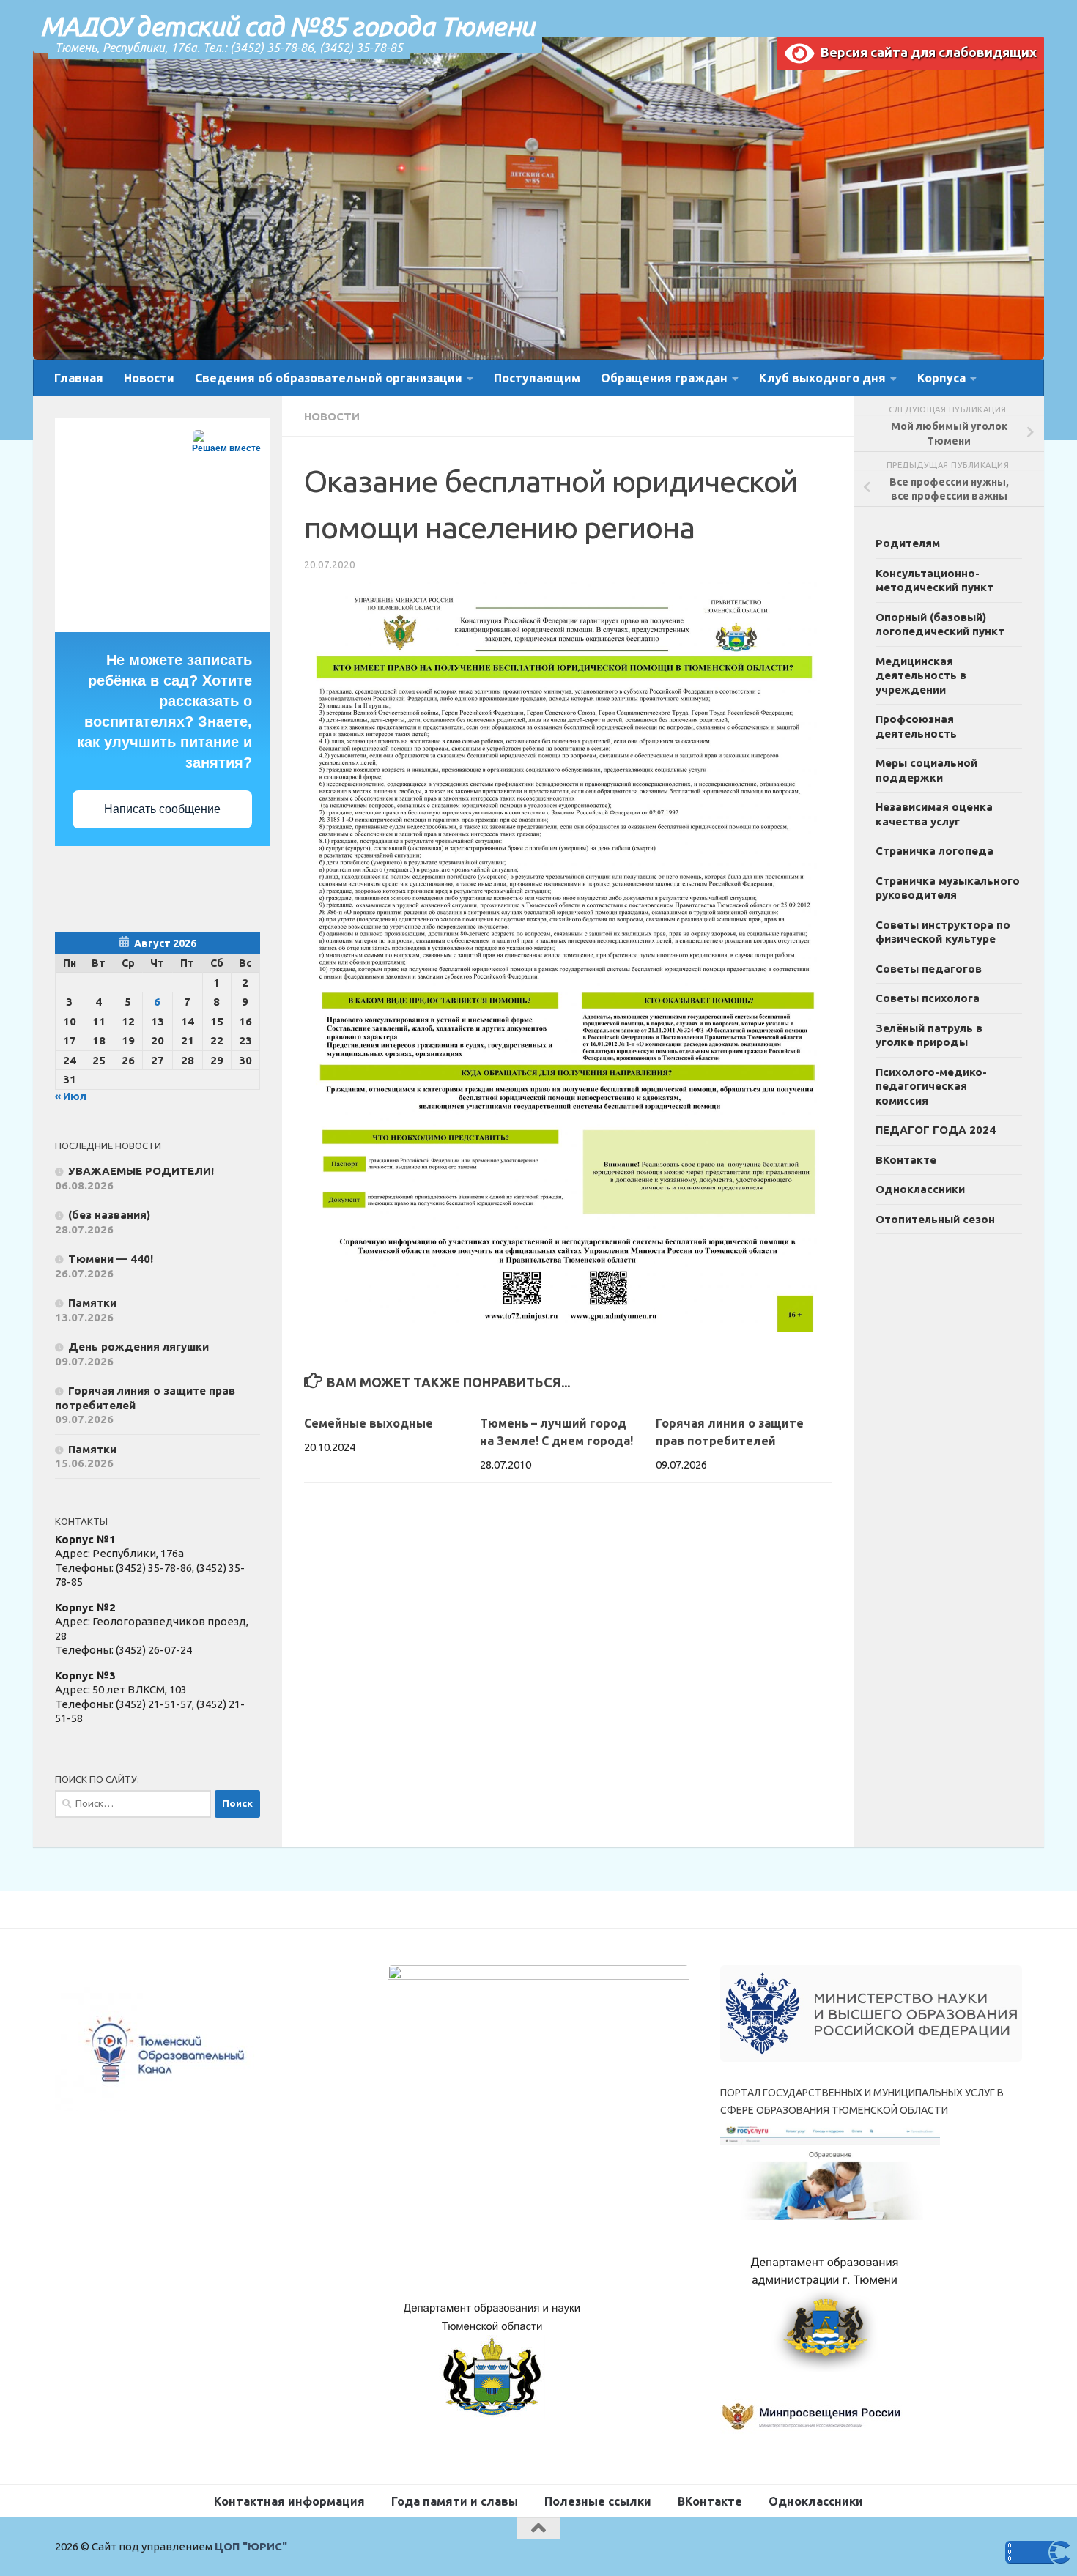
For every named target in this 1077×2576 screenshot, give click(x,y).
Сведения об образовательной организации (329, 378)
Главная (79, 378)
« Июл (71, 1096)
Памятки (92, 1303)
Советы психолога (928, 998)
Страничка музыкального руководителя (948, 888)
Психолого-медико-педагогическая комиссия (931, 1086)
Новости (149, 378)
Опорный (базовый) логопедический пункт (940, 624)
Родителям (908, 543)
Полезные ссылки (598, 2501)
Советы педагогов (929, 969)
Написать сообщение (162, 809)
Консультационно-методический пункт (934, 580)
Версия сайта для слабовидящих (925, 52)
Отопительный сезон (935, 1219)
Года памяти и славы (455, 2501)
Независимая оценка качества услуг (934, 814)
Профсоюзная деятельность (916, 726)
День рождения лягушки (138, 1347)
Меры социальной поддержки (926, 770)
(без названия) (109, 1215)
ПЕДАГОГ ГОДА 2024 (936, 1130)
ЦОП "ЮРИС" (251, 2546)
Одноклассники (920, 1189)
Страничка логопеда (934, 851)
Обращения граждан (664, 378)
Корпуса (941, 378)
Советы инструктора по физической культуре (943, 932)
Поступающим (537, 378)
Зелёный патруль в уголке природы (929, 1035)
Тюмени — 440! (111, 1259)
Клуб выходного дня (822, 378)
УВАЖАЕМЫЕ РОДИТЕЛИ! (141, 1171)
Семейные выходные (369, 1423)
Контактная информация (289, 2501)
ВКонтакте (906, 1160)
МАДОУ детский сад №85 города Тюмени (288, 26)
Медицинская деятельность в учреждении (921, 675)
